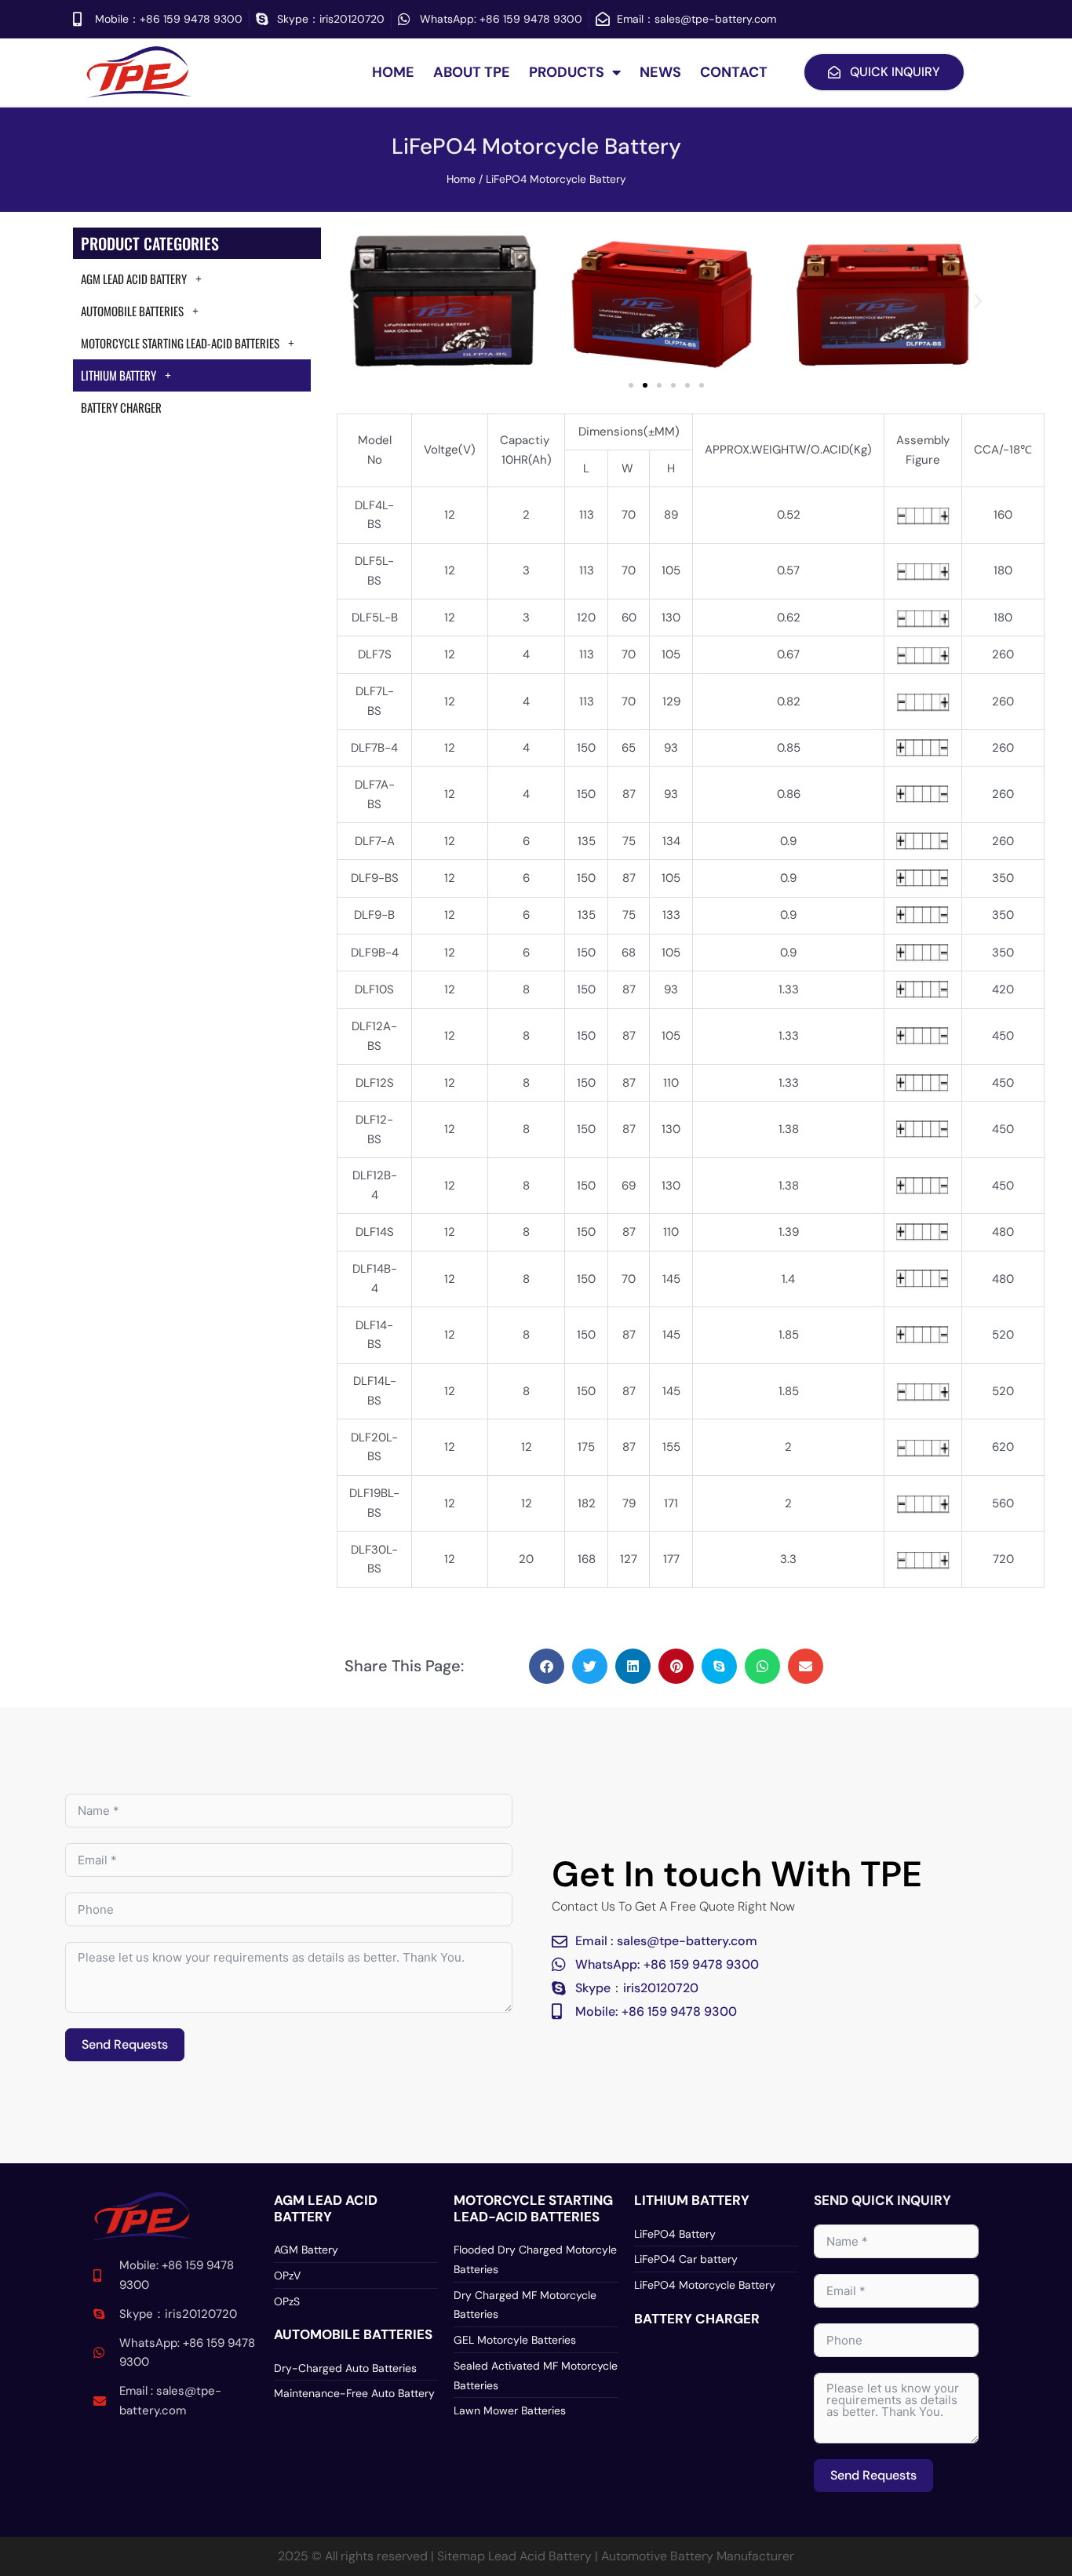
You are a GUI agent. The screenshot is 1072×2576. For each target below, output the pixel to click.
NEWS (660, 72)
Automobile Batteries (132, 311)
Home (461, 179)
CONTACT (734, 72)
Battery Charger (121, 407)
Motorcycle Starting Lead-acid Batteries (180, 343)
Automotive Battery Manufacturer (698, 2556)
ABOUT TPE (472, 72)
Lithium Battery (119, 375)
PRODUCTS (567, 72)
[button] (354, 301)
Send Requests (125, 2044)
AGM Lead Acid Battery (134, 279)
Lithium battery (692, 2200)
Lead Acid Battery (540, 2556)
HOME (393, 72)
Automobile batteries (353, 2334)
